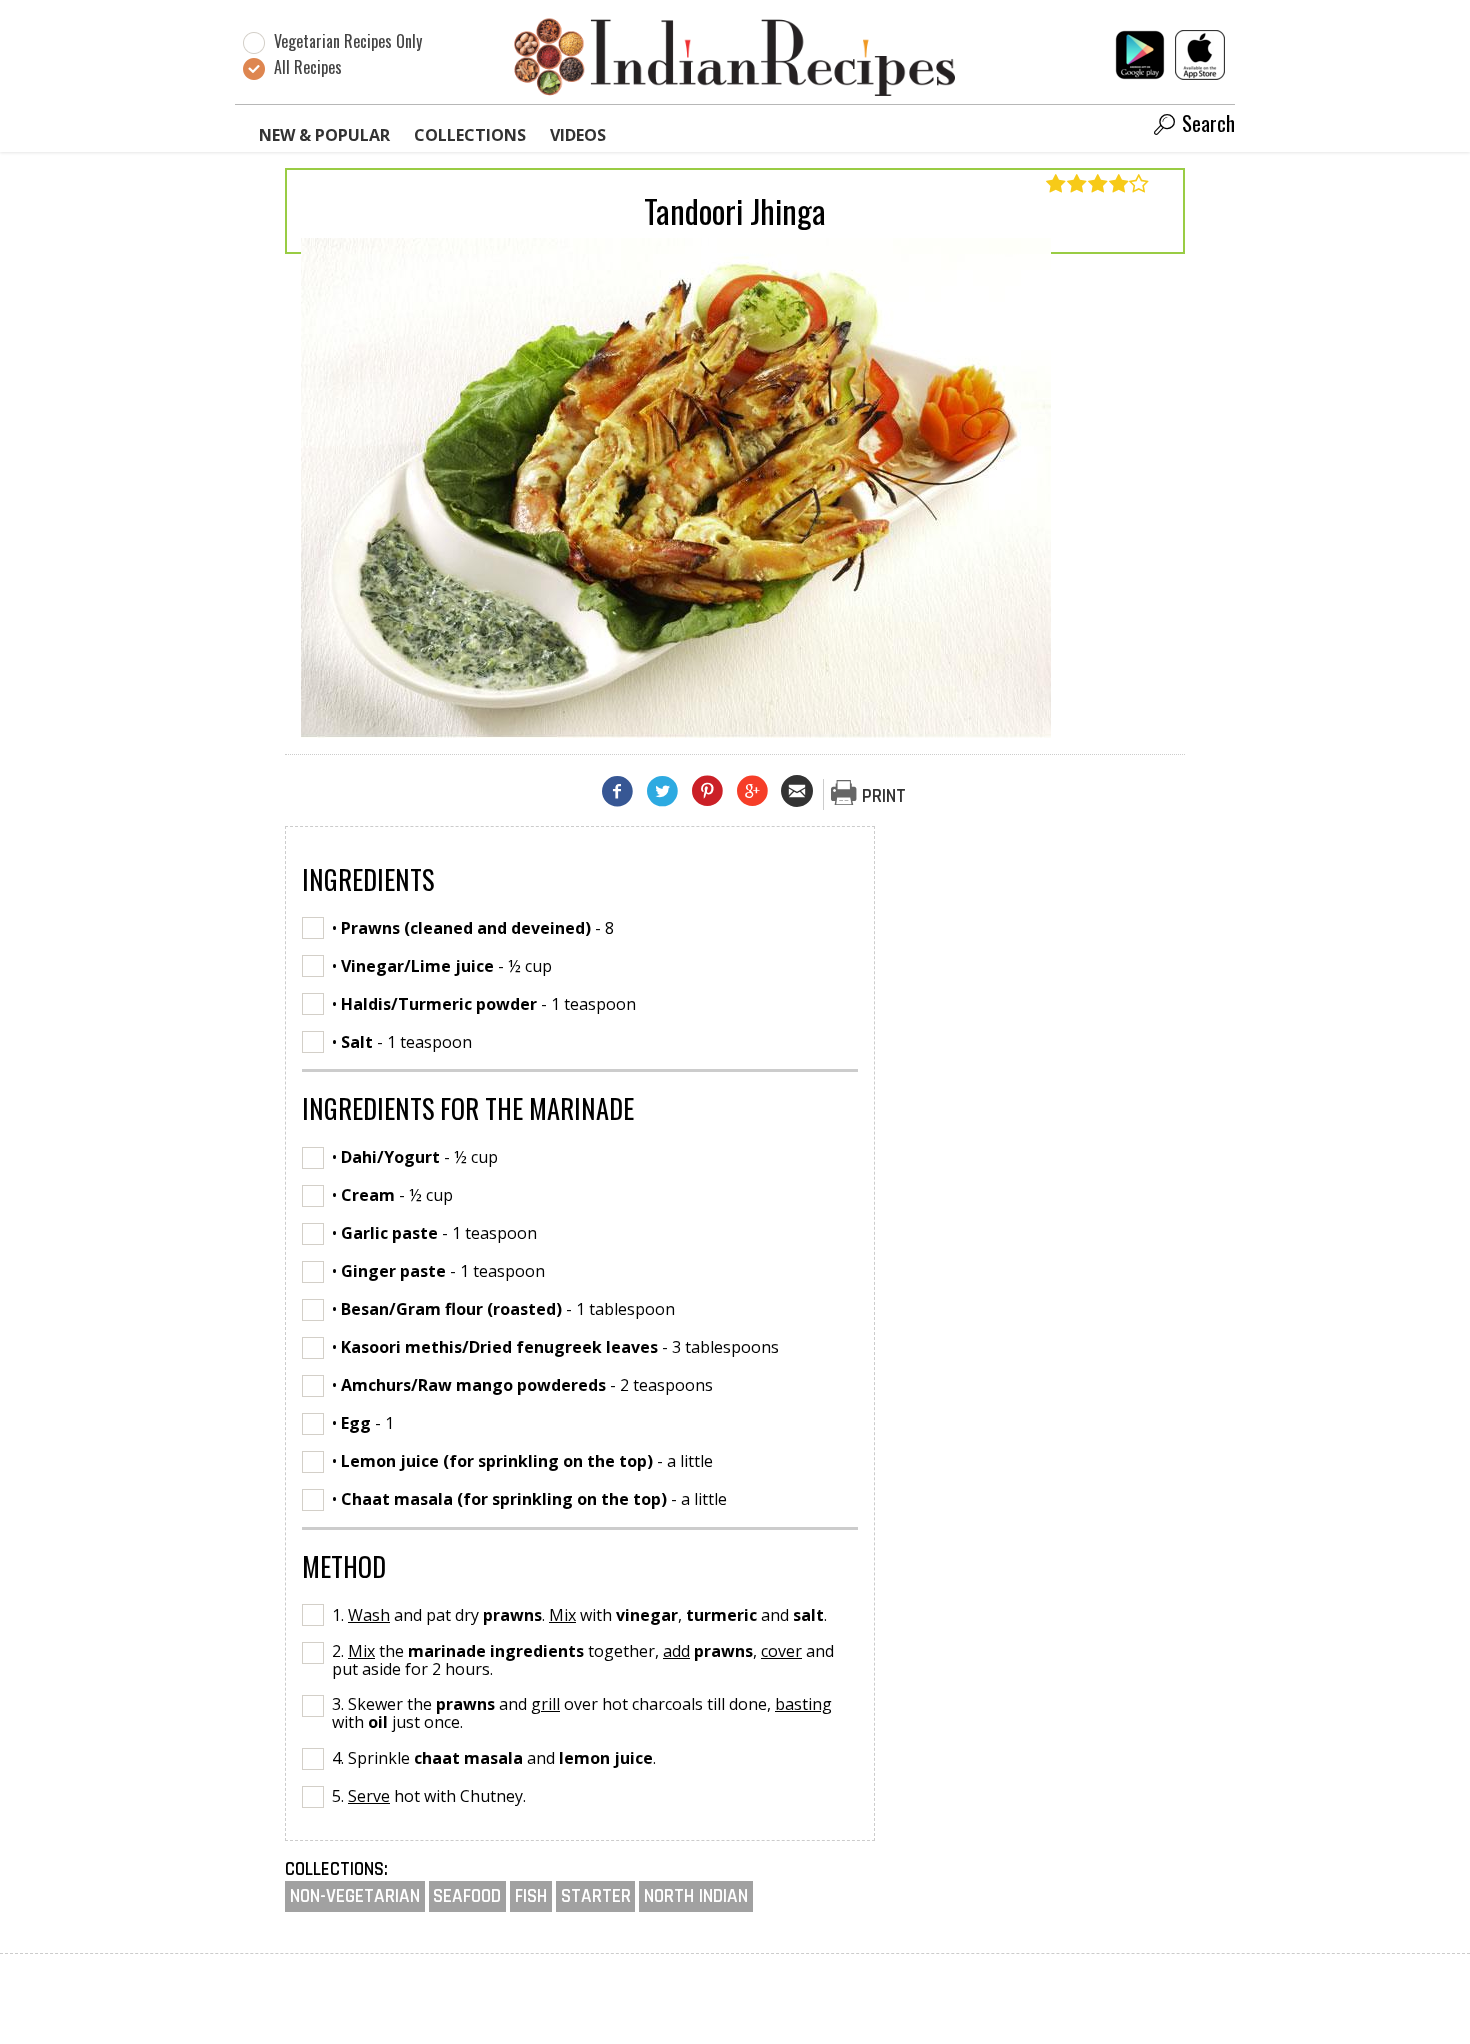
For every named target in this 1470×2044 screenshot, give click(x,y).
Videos (578, 135)
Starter (596, 1896)
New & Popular (324, 135)
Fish (531, 1896)
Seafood (467, 1896)
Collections (470, 135)
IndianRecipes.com (735, 56)
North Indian (696, 1896)
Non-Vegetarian (355, 1896)
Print (884, 796)
